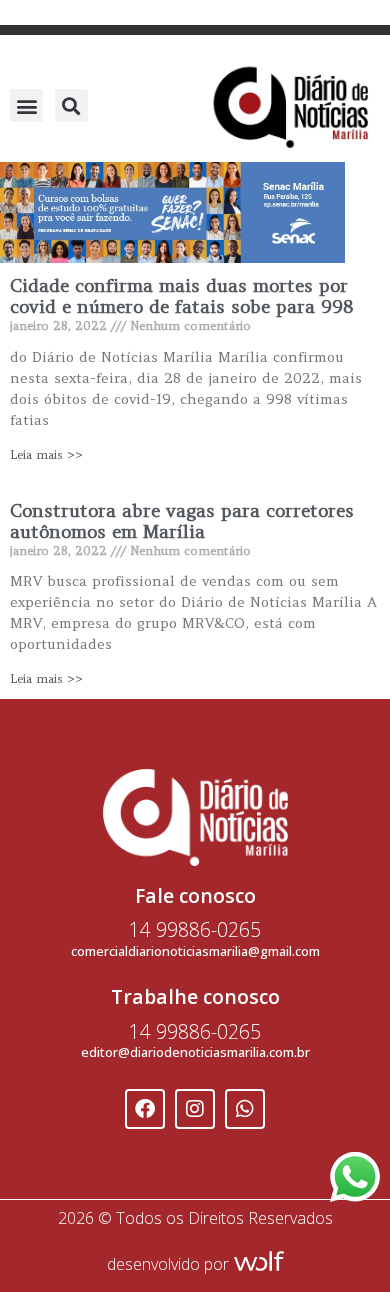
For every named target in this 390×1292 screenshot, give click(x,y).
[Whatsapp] (245, 1109)
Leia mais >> (46, 454)
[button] (26, 105)
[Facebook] (145, 1109)
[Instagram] (195, 1109)
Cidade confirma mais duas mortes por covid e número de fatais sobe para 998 (181, 296)
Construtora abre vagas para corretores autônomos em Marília (182, 521)
